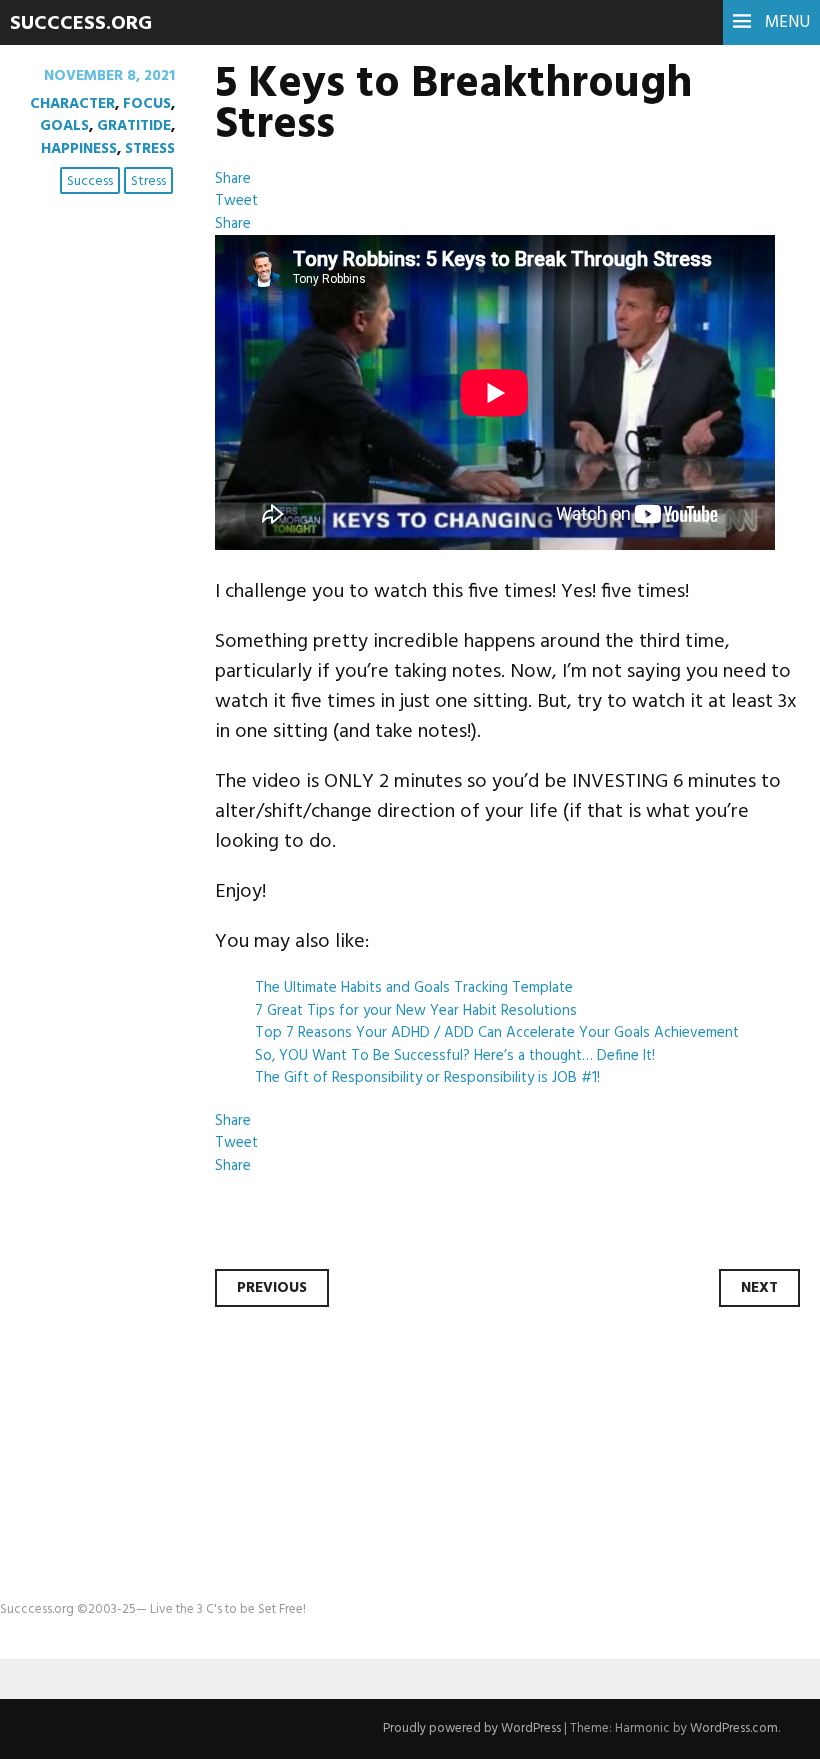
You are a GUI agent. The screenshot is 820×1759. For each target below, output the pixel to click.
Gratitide (134, 126)
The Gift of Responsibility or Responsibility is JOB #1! (427, 1078)
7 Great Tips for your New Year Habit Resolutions (416, 1011)
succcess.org (81, 24)
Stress (150, 149)
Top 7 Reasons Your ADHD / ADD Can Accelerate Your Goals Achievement (497, 1033)
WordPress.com (734, 1728)
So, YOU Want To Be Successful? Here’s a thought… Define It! (455, 1056)
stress (148, 181)
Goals (64, 126)
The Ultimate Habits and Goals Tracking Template (414, 988)
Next (759, 1288)
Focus (147, 104)
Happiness (79, 149)
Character (72, 104)
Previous (272, 1288)
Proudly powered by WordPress (472, 1728)
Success (90, 181)
